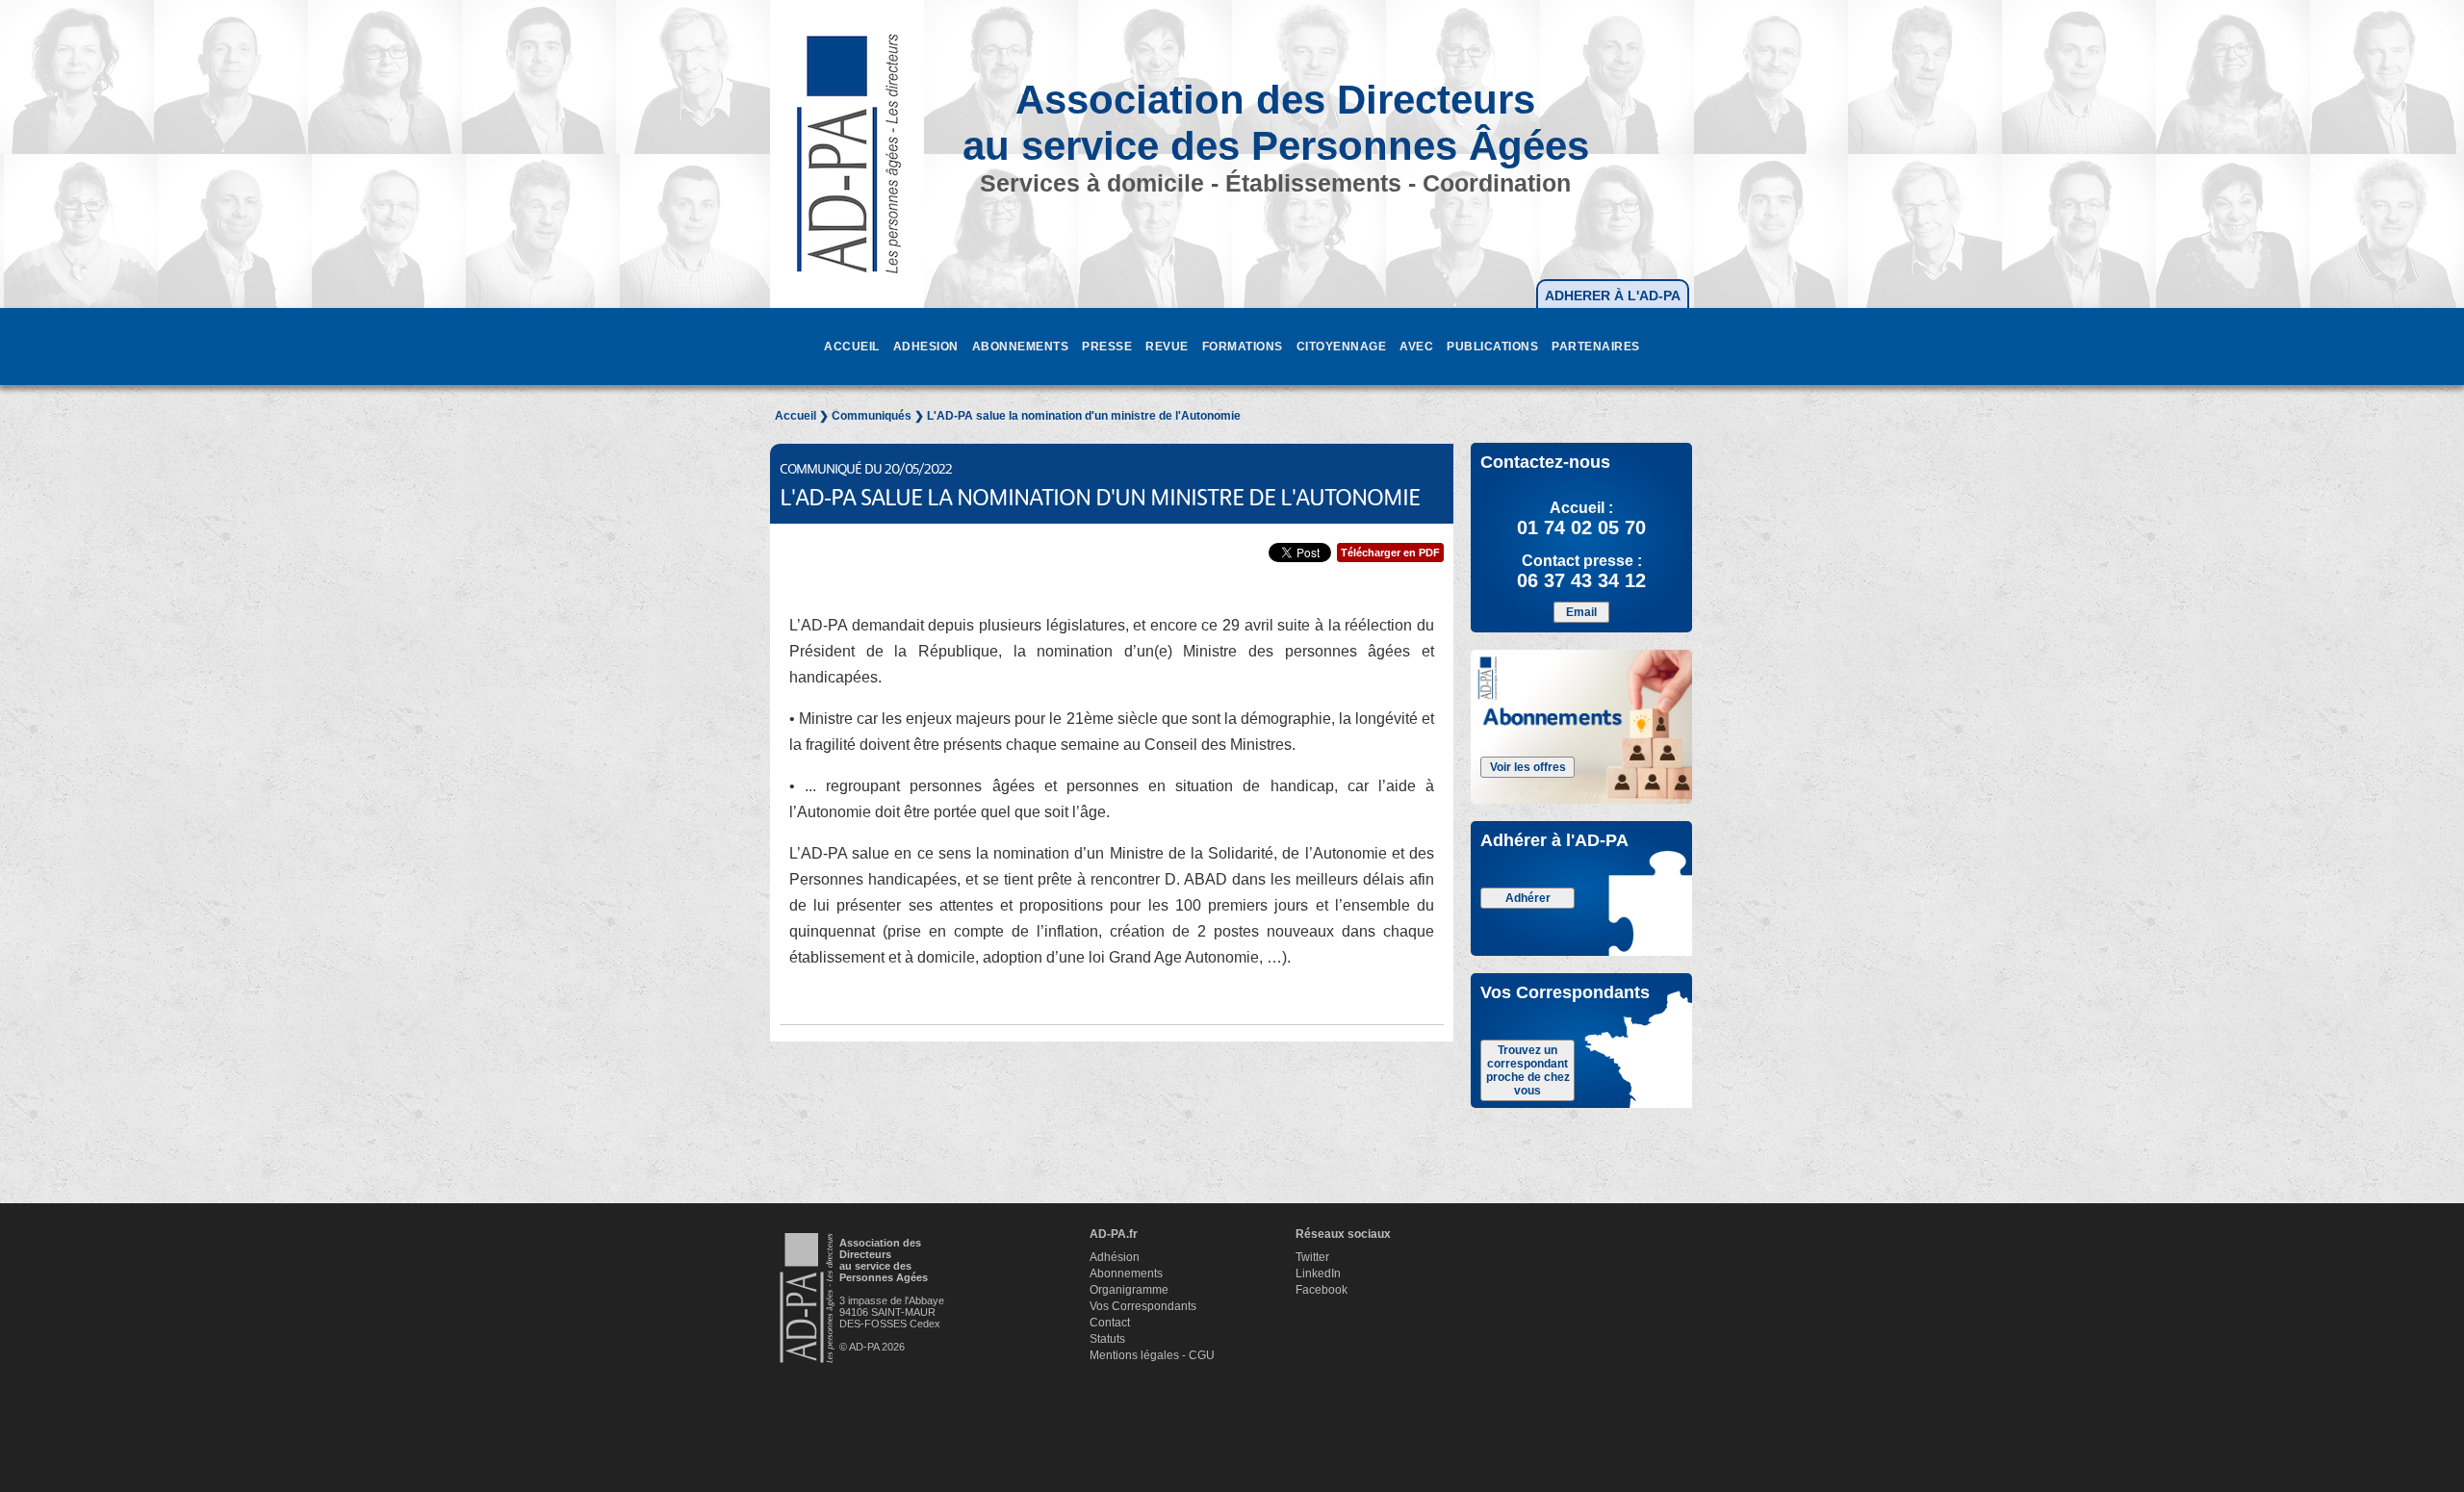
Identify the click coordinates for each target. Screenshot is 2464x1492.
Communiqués (872, 416)
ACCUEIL (852, 347)
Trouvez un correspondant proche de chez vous (1528, 1070)
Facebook (1322, 1290)
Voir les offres (1528, 767)
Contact (1110, 1323)
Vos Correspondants (1143, 1306)
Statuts (1107, 1339)
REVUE (1167, 347)
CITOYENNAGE (1342, 347)
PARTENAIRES (1596, 347)
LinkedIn (1318, 1273)
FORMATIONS (1243, 347)
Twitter (1312, 1257)
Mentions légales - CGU (1152, 1355)
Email (1581, 612)
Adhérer (1528, 898)
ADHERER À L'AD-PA (1613, 296)
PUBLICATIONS (1492, 347)
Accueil (796, 416)
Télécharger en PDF (1390, 553)
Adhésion (1115, 1257)
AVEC (1416, 347)
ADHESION (926, 347)
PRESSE (1107, 347)
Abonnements (1126, 1273)
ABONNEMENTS (1021, 347)
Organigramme (1129, 1290)
